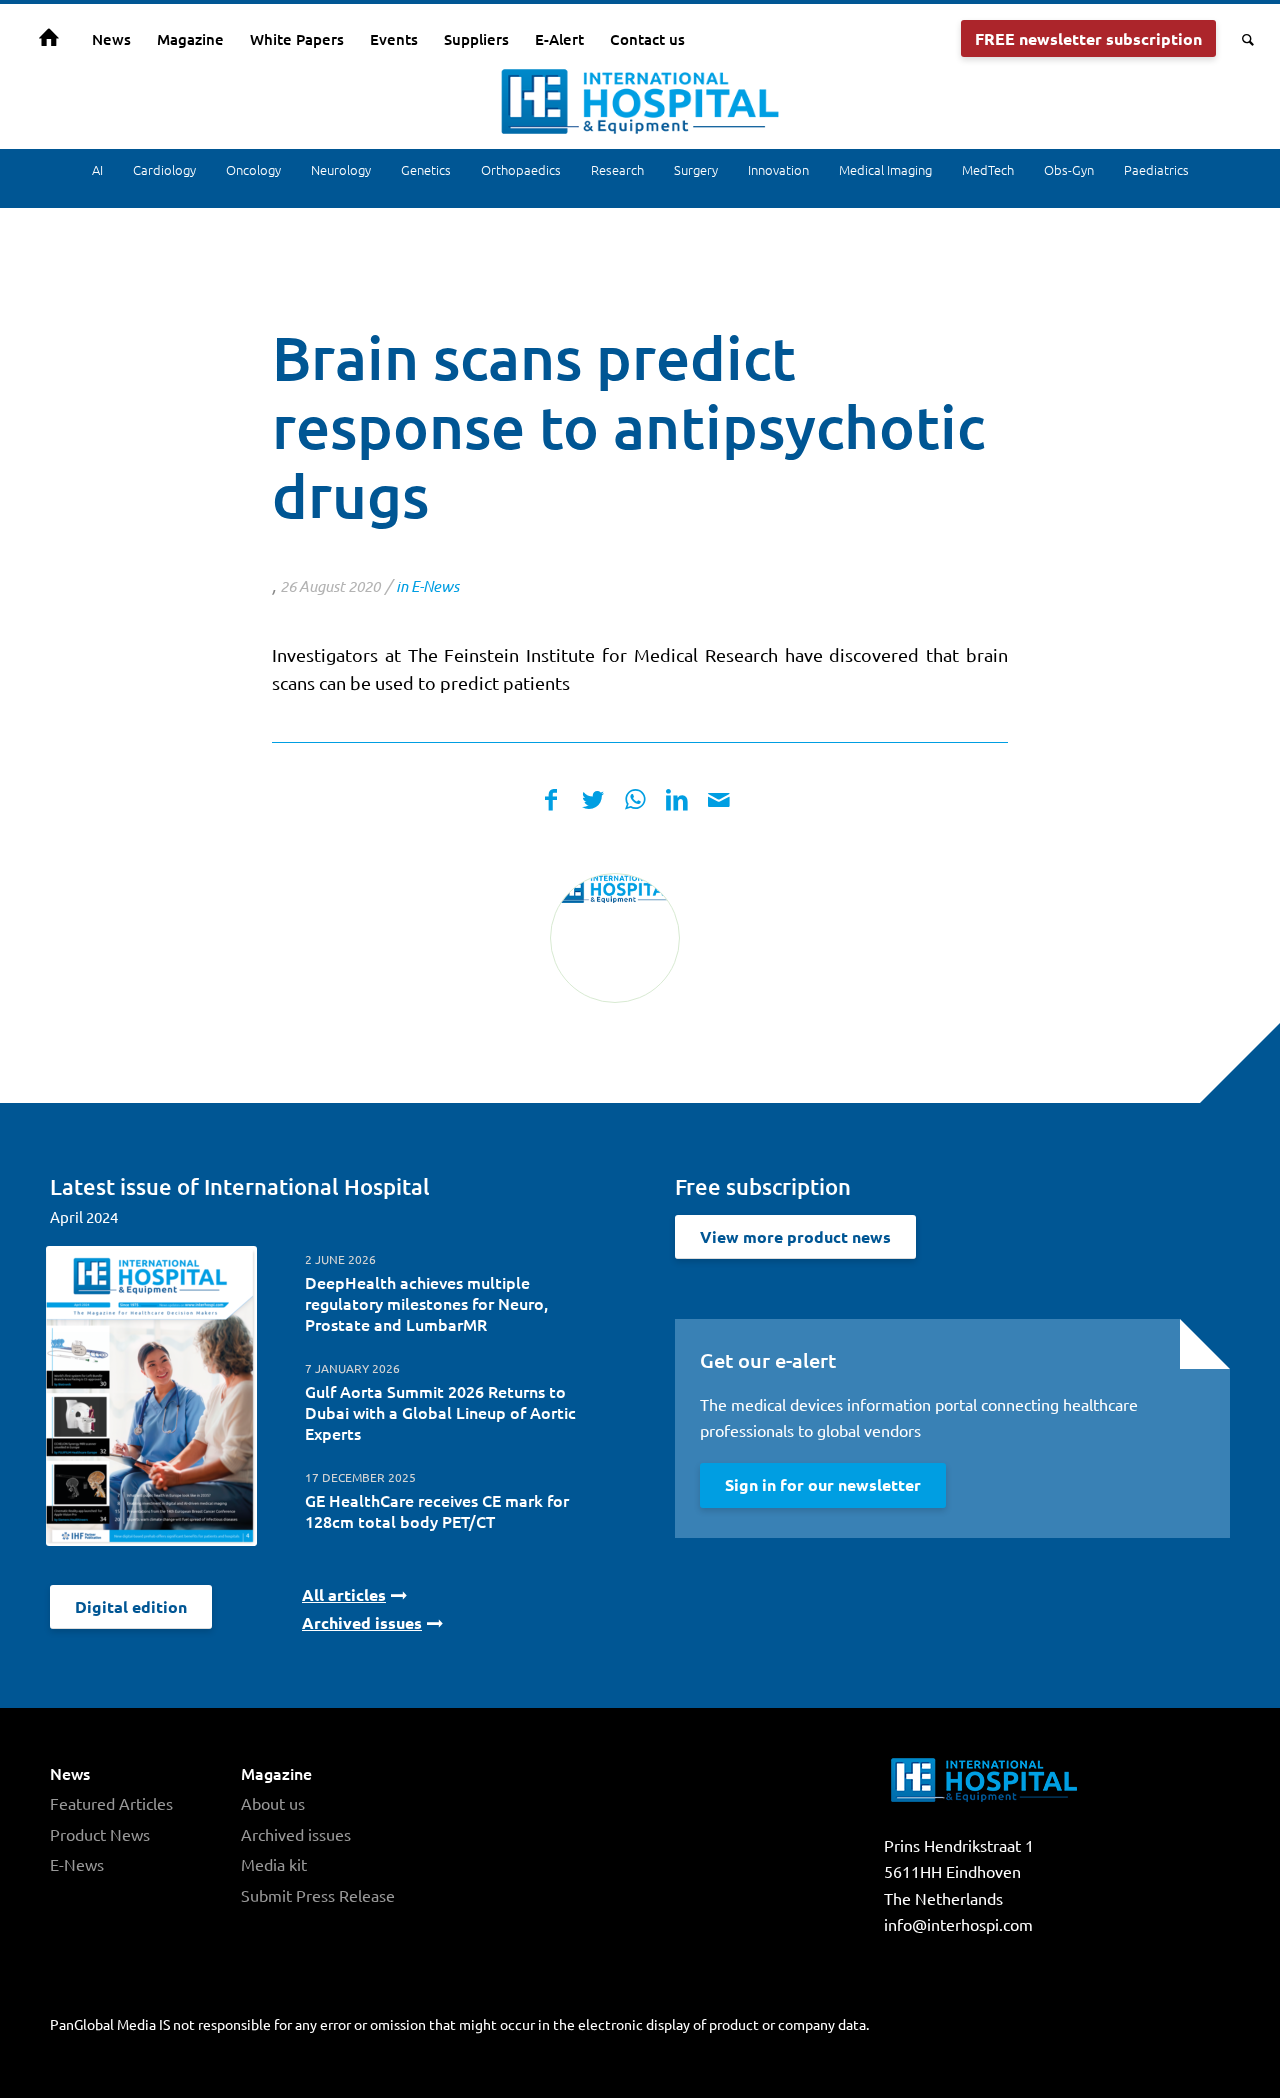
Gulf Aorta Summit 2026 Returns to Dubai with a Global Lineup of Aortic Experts (440, 1412)
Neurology (341, 169)
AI (97, 169)
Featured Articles (111, 1803)
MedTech (988, 169)
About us (273, 1803)
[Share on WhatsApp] (635, 799)
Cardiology (164, 169)
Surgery (696, 169)
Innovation (778, 169)
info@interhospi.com (958, 1924)
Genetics (426, 169)
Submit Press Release (318, 1895)
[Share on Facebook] (551, 799)
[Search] (1241, 39)
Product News (100, 1834)
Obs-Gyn (1069, 169)
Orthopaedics (521, 169)
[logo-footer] (615, 938)
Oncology (253, 169)
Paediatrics (1156, 169)
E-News (435, 586)
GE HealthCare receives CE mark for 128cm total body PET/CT (437, 1510)
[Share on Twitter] (593, 799)
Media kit (274, 1864)
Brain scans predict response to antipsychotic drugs (628, 426)
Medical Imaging (885, 169)
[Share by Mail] (719, 799)
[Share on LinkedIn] (677, 799)
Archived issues (296, 1834)
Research (617, 169)
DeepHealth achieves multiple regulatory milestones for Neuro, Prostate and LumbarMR (426, 1303)
